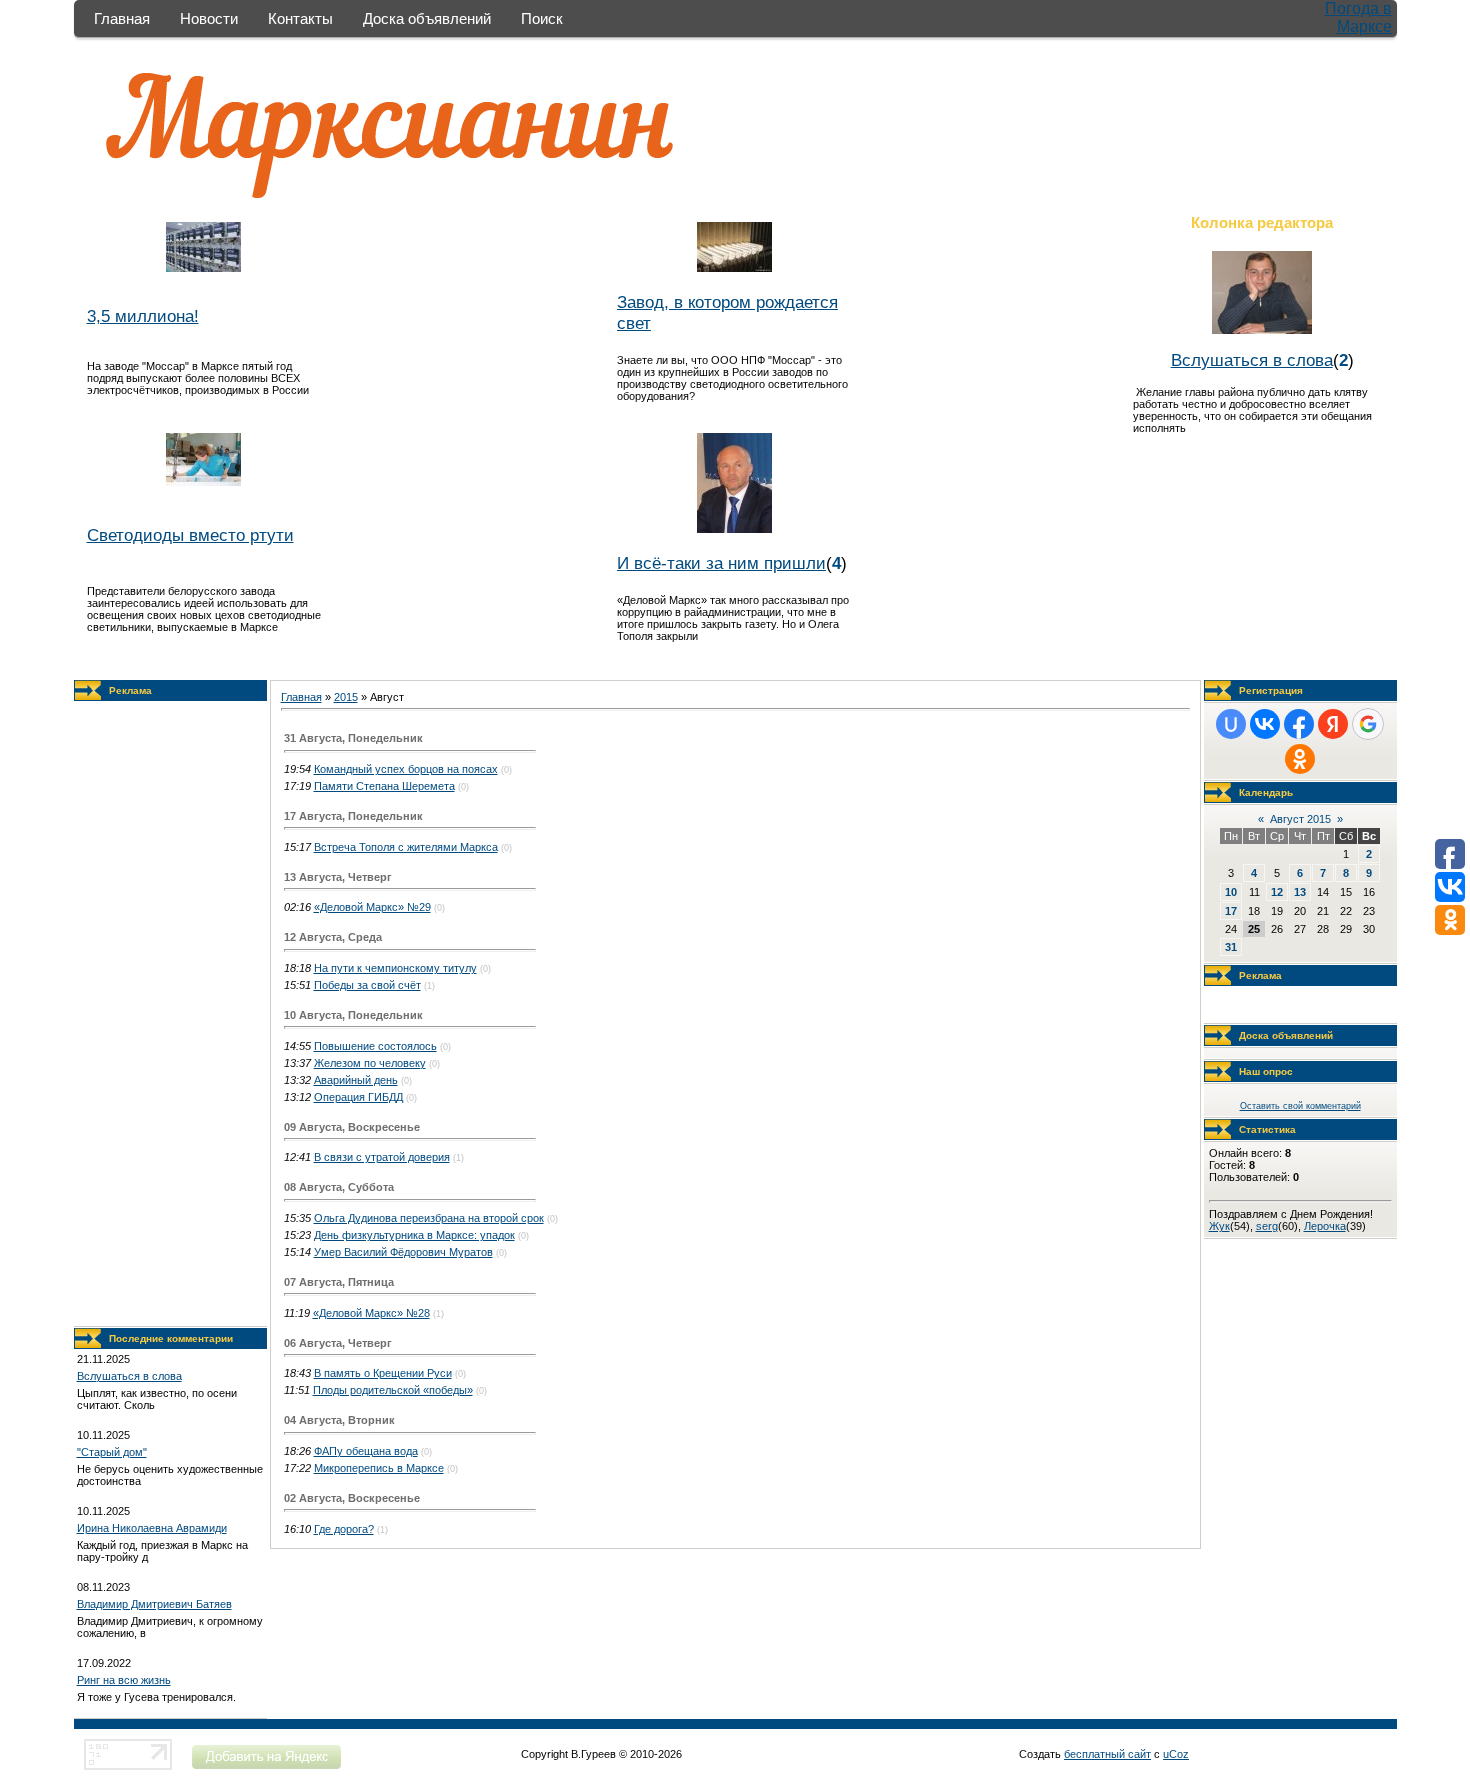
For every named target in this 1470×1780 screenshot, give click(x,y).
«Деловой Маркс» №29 (372, 907)
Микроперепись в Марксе (379, 1468)
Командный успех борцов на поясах (406, 769)
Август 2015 (1300, 819)
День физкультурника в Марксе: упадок (414, 1235)
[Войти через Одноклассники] (1300, 759)
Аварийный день (356, 1080)
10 (1231, 892)
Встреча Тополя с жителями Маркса (406, 847)
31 (1231, 947)
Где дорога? (344, 1529)
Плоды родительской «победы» (393, 1390)
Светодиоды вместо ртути (190, 535)
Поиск (542, 18)
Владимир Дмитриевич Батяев (154, 1604)
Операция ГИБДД (358, 1097)
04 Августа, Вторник (339, 1420)
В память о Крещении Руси (383, 1373)
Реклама (130, 690)
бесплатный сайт (1107, 1754)
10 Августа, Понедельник (353, 1015)
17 (1231, 911)
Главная (122, 18)
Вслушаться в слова (1252, 360)
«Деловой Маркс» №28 (371, 1313)
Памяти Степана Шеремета (384, 786)
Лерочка (1325, 1226)
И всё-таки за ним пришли (721, 563)
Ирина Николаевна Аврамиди (152, 1528)
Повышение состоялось (375, 1046)
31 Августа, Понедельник (353, 738)
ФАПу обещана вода (366, 1451)
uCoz (1176, 1754)
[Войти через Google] (1368, 724)
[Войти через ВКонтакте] (1265, 724)
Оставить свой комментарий (1300, 1106)
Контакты (300, 18)
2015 (346, 697)
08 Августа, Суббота (339, 1187)
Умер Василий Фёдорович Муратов (403, 1252)
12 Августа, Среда (333, 937)
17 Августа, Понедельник (353, 816)
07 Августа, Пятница (339, 1282)
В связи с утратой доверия (382, 1157)
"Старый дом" (112, 1452)
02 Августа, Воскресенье (352, 1498)
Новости (209, 18)
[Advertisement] (170, 1014)
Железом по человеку (370, 1063)
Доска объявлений (427, 18)
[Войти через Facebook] (1299, 724)
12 (1277, 892)
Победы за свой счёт (367, 985)
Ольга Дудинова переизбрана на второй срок (429, 1218)
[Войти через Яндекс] (1333, 724)
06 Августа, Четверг (338, 1343)
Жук (1219, 1226)
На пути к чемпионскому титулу (395, 968)
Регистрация (1271, 690)
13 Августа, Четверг (338, 877)
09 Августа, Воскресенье (352, 1127)
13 (1300, 892)
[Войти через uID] (1231, 724)
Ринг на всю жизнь (124, 1680)
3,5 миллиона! (143, 316)
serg (1267, 1226)
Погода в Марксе (1358, 17)
